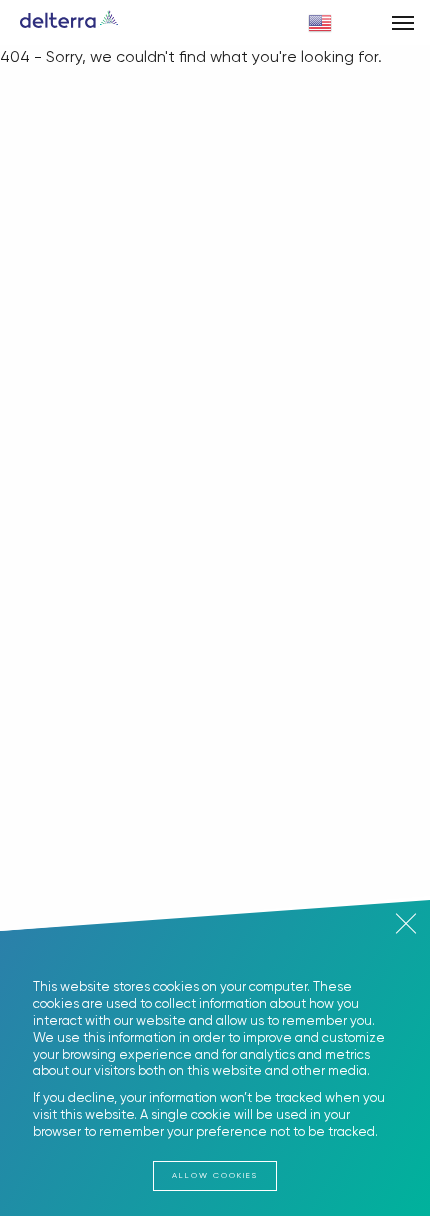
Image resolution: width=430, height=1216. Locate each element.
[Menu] (402, 22)
